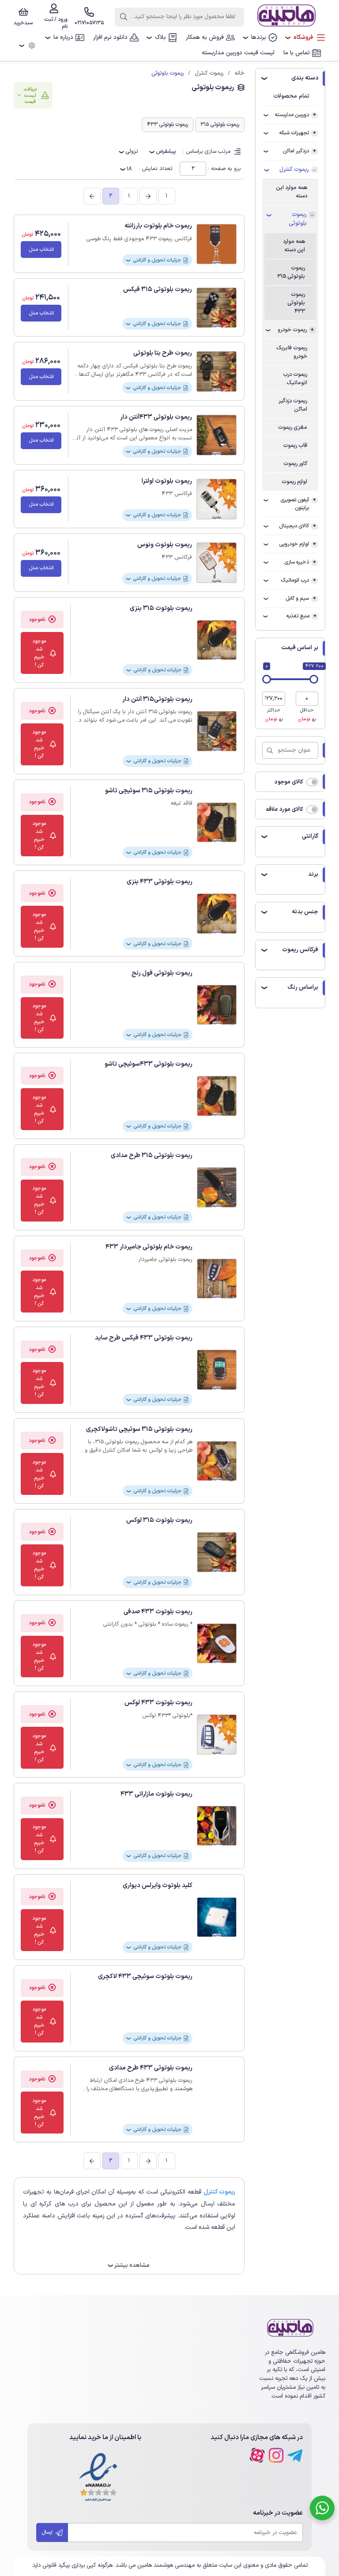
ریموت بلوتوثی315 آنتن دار (157, 699)
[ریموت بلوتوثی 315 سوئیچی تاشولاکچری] (217, 1461)
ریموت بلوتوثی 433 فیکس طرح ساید (144, 1338)
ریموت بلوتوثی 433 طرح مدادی (151, 2068)
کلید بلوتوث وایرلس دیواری (158, 1886)
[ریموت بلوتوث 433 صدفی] (217, 1644)
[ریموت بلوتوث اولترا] (217, 499)
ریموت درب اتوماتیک (295, 378)
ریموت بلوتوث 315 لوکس (159, 1520)
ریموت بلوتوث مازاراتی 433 (156, 1794)
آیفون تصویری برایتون (295, 504)
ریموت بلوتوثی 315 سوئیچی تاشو (149, 791)
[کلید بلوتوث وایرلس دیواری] (217, 1917)
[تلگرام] (295, 2455)
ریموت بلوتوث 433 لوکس (158, 1703)
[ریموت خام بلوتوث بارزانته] (217, 244)
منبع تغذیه (298, 616)
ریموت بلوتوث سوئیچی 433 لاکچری (145, 1976)
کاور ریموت (295, 463)
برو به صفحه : (224, 168)
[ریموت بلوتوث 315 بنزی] (217, 640)
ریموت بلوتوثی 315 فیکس (158, 289)
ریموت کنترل (294, 170)
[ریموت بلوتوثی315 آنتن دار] (217, 731)
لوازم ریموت (294, 482)
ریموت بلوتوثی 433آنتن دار (156, 417)
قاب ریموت (295, 445)
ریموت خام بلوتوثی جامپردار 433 (149, 1247)
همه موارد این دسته (292, 192)
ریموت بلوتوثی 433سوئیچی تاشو (149, 1064)
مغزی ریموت (293, 427)
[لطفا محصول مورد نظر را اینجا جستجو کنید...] (124, 17)
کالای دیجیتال (294, 526)
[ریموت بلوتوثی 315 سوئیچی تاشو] (217, 823)
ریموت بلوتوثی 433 (296, 303)
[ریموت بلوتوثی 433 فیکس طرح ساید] (217, 1370)
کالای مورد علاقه (284, 809)
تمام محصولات (291, 96)
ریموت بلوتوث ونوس (165, 545)
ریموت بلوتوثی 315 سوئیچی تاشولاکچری (139, 1429)
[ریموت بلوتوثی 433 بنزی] (217, 914)
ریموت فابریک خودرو (292, 352)
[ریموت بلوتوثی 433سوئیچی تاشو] (217, 1096)
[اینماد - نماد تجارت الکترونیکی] (98, 2478)
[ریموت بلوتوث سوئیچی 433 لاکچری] (217, 2008)
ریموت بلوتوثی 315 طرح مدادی (152, 1156)
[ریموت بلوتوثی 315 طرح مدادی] (217, 1187)
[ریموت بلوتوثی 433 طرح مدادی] (217, 2100)
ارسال (48, 2532)
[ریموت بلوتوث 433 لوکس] (217, 1734)
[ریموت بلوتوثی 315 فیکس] (217, 308)
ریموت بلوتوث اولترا (167, 481)
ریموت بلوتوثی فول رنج (162, 973)
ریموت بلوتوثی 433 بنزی (160, 882)
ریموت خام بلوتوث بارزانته (158, 226)
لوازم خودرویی (294, 544)
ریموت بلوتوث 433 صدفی (158, 1612)
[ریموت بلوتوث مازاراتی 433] (217, 1826)
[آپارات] (257, 2455)
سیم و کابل (297, 598)
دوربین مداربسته (292, 115)
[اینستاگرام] (276, 2455)
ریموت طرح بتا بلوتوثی (163, 353)
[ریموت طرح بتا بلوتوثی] (217, 371)
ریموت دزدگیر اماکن (293, 405)
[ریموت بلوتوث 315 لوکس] (217, 1552)
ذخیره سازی (297, 562)
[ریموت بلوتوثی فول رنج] (217, 1005)
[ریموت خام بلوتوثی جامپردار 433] (217, 1279)
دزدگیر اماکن (296, 151)
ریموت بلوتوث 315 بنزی (161, 608)
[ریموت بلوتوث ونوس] (217, 563)
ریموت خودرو (292, 330)
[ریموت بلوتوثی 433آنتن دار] (217, 435)
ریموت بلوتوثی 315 (291, 272)
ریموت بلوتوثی (298, 219)
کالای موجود (289, 782)
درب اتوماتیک (295, 580)
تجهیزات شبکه (294, 133)
